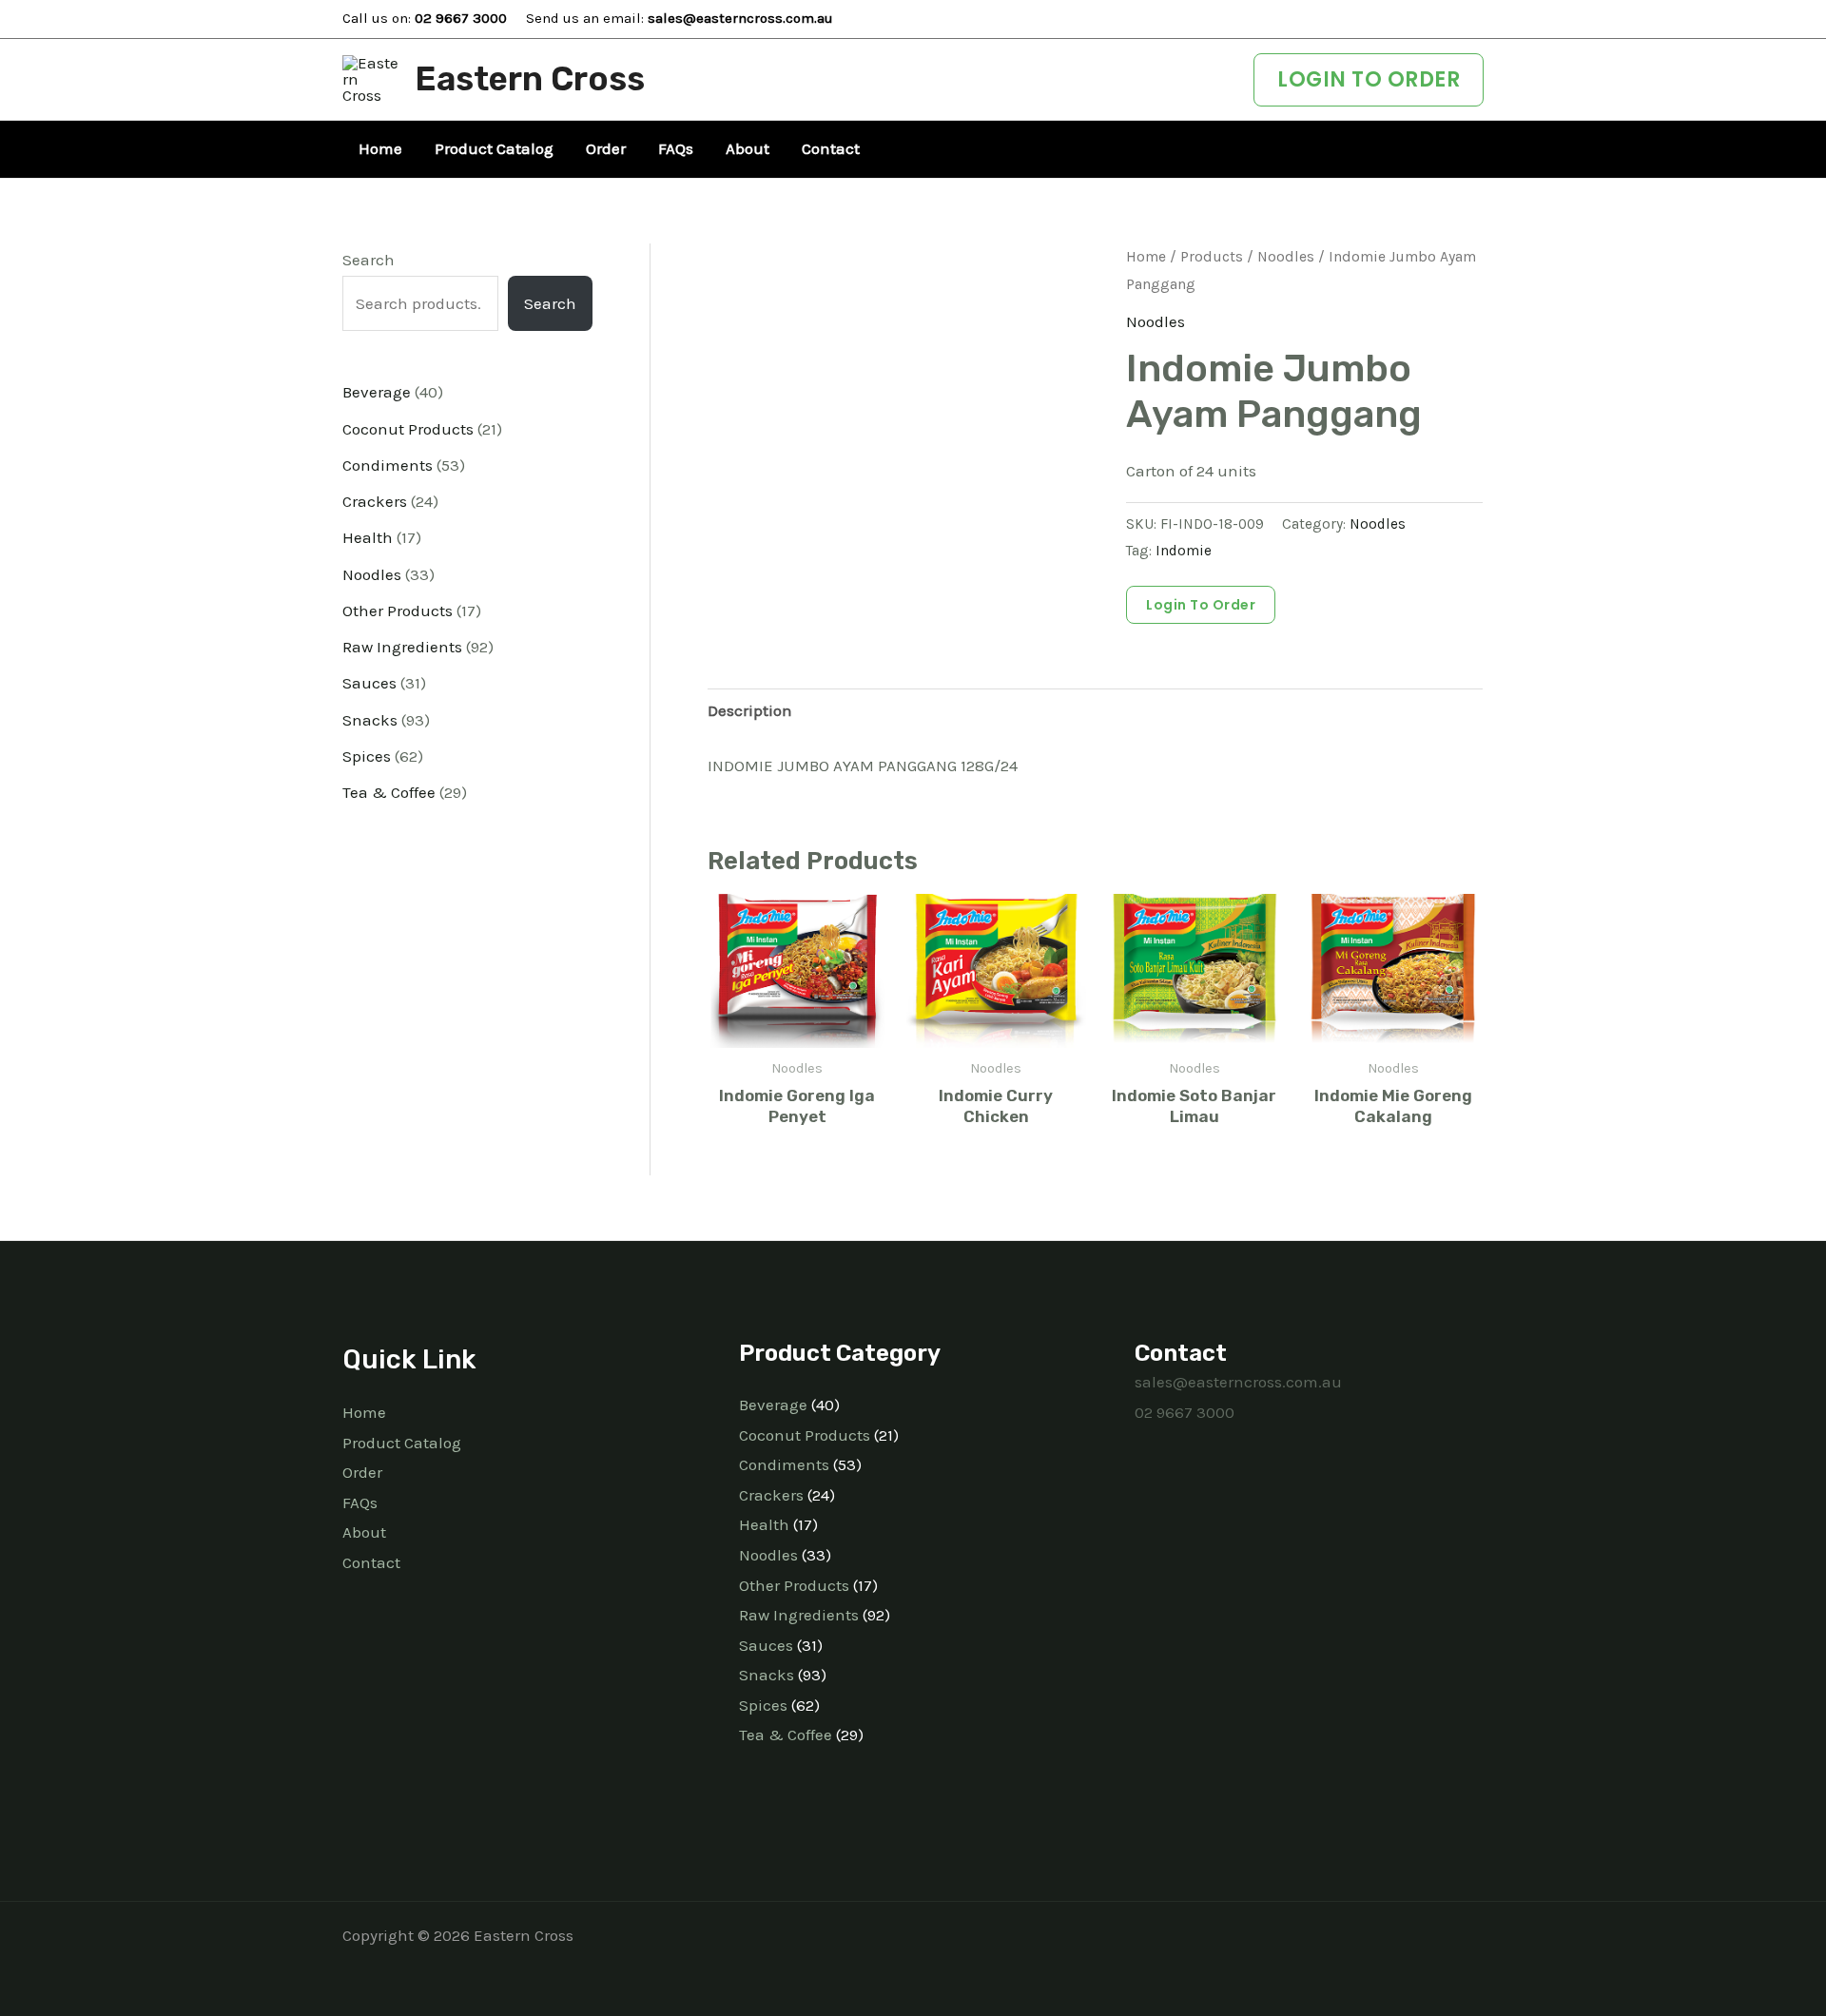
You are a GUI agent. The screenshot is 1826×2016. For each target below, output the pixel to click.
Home (1146, 257)
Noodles (1286, 257)
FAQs (360, 1502)
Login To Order (1201, 605)
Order (362, 1472)
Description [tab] (750, 710)
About (364, 1532)
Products (1212, 257)
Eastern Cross (530, 79)
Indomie (1184, 551)
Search (369, 260)
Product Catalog (402, 1443)
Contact (371, 1562)
